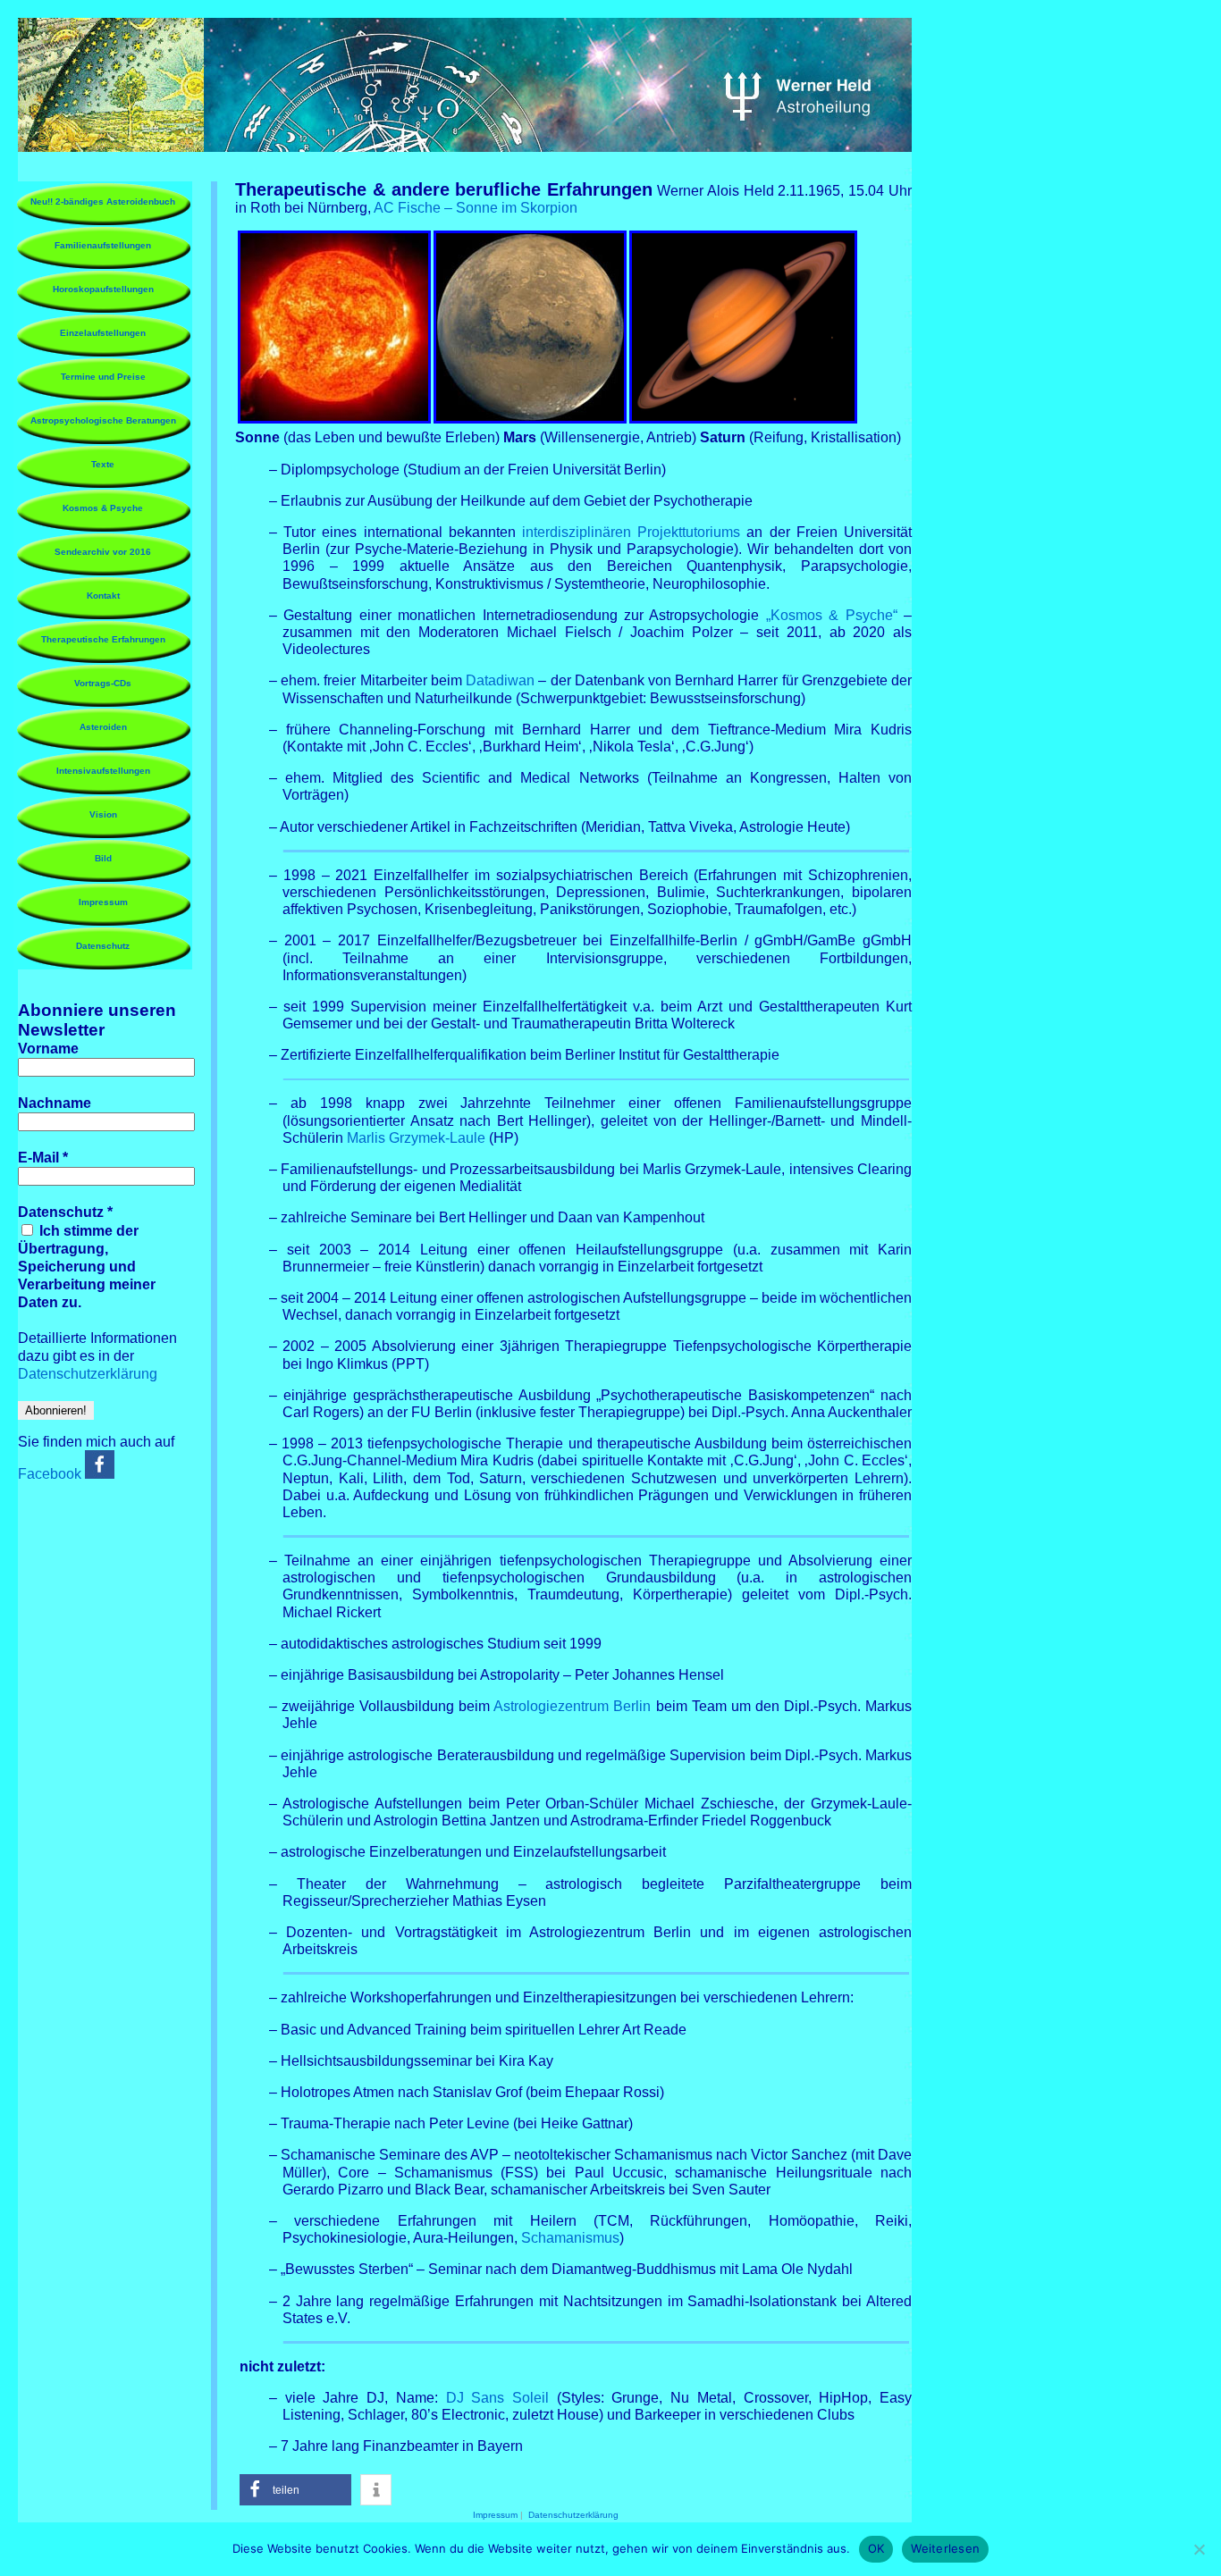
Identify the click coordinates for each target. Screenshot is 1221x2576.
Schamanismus (570, 2238)
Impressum (103, 902)
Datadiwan (500, 680)
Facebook (51, 1474)
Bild (103, 858)
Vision (103, 814)
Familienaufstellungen (103, 245)
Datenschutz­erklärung (88, 1374)
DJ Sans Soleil (497, 2398)
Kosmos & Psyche (103, 508)
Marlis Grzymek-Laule (416, 1138)
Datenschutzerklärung (573, 2515)
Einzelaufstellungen (103, 333)
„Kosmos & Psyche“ (832, 615)
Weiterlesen (945, 2548)
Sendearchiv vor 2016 (103, 552)
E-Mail (43, 1158)
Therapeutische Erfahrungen (103, 639)
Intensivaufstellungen (103, 771)
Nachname (55, 1103)
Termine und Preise (103, 377)
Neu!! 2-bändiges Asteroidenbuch (103, 201)
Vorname (48, 1049)
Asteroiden (103, 727)
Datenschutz (103, 946)
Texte (103, 464)
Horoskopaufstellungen (103, 289)
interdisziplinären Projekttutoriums (631, 532)
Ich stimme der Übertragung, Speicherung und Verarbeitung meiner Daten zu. (87, 1267)
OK (876, 2548)
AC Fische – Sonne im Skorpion (476, 208)
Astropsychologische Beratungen (103, 420)
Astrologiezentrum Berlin (572, 1706)
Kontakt (103, 596)
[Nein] (1199, 2549)
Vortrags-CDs (103, 683)
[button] (295, 2490)
